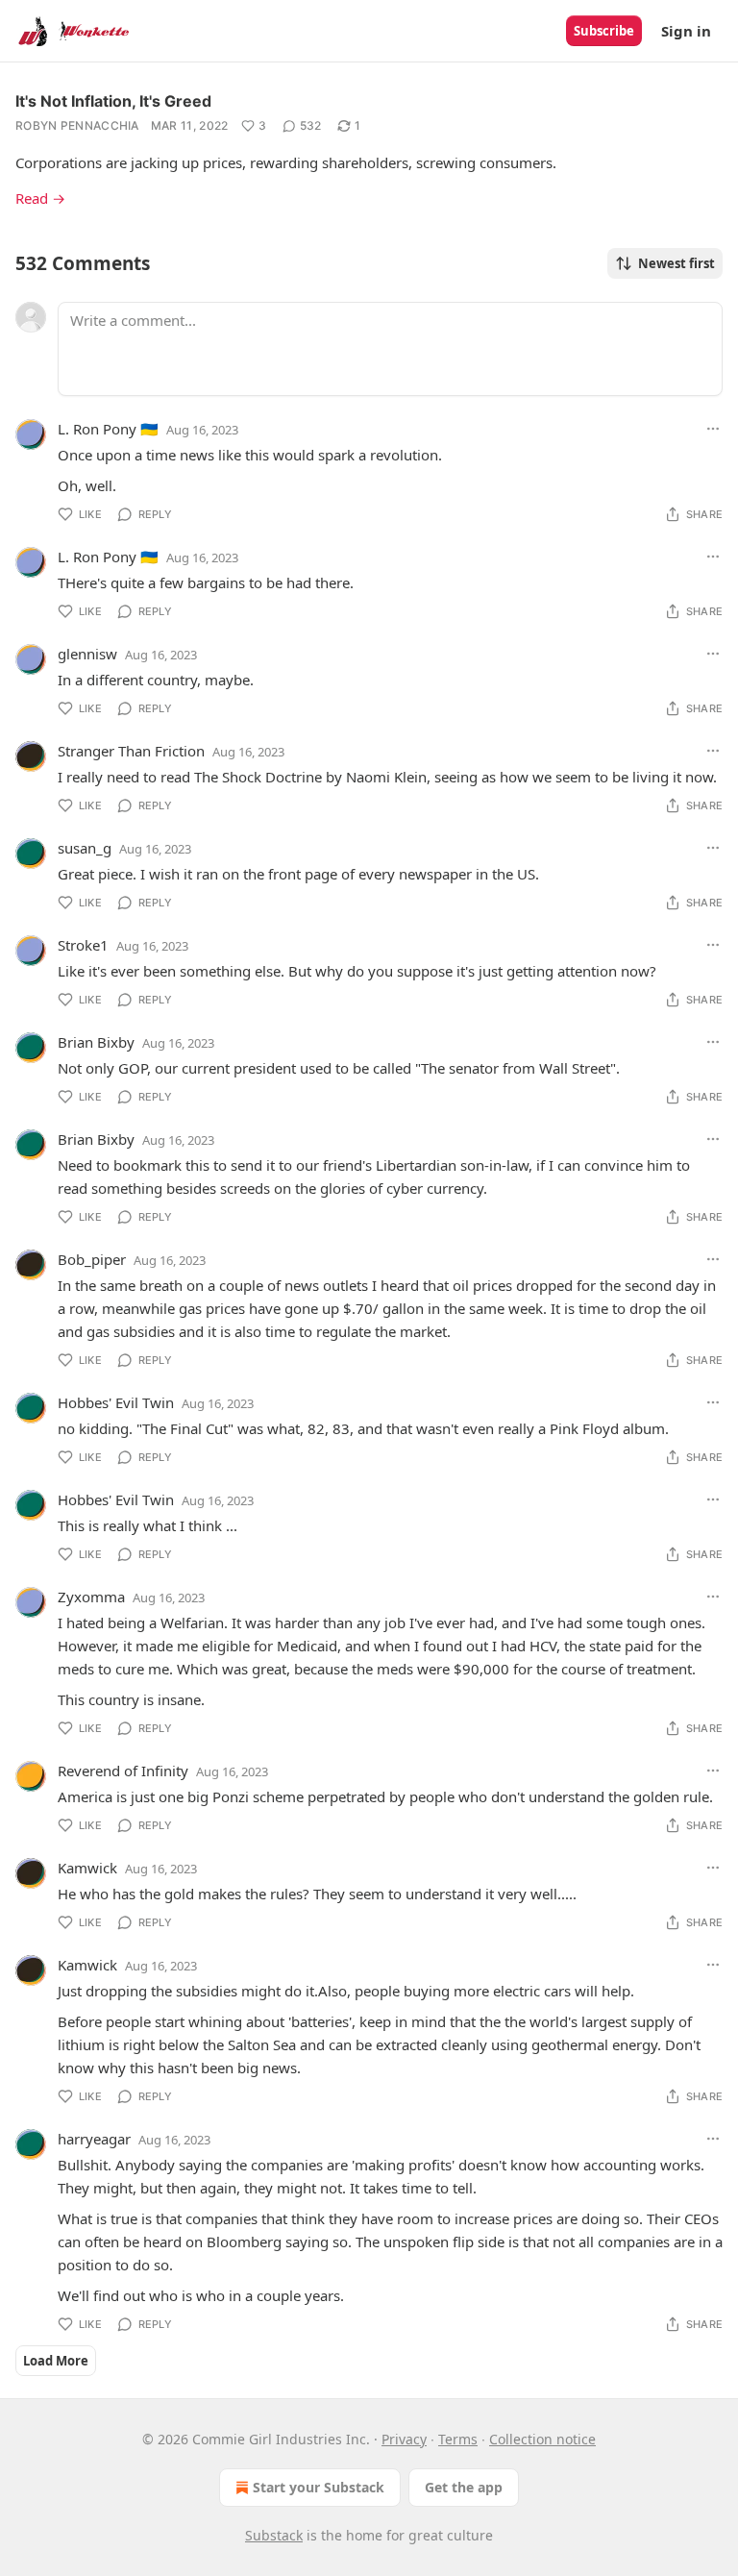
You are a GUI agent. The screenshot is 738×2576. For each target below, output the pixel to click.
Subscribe (604, 31)
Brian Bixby (96, 1042)
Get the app (464, 2487)
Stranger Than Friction (131, 751)
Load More (56, 2361)
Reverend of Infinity (123, 1771)
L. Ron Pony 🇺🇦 (108, 429)
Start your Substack (319, 2487)
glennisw (87, 654)
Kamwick (87, 1868)
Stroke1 (83, 945)
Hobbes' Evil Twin (116, 1402)
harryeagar (94, 2139)
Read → (40, 198)
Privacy (404, 2439)
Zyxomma (91, 1597)
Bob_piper (92, 1259)
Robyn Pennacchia (77, 125)
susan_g (85, 848)
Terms (458, 2439)
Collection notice (542, 2439)
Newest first (676, 263)
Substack (274, 2535)
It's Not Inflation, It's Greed (113, 101)
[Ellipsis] (713, 429)
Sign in (686, 31)
